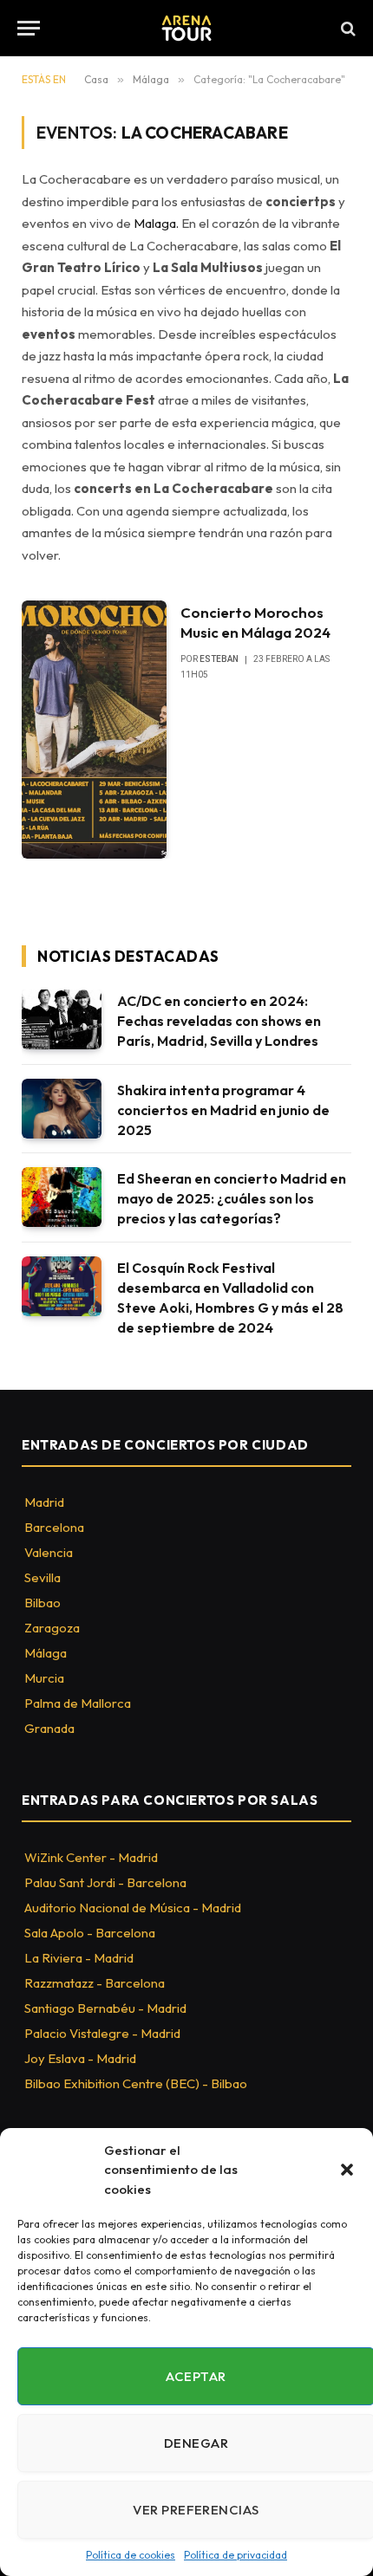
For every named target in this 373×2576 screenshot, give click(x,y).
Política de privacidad (236, 2555)
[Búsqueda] (347, 28)
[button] (347, 2170)
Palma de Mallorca (78, 1703)
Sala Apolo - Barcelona (90, 1933)
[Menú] (29, 28)
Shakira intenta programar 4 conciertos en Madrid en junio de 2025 (223, 1110)
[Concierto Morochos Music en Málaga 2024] (94, 729)
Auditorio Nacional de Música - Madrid (133, 1908)
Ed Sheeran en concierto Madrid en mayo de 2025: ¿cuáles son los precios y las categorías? (232, 1198)
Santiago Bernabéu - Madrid (105, 2008)
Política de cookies (131, 2555)
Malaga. (156, 223)
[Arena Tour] (186, 28)
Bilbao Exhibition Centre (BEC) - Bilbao (136, 2083)
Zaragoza (52, 1628)
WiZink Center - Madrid (91, 1857)
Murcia (44, 1678)
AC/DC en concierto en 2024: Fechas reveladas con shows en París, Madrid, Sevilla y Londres (219, 1021)
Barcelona (54, 1527)
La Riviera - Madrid (79, 1958)
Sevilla (43, 1577)
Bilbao (43, 1603)
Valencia (49, 1552)
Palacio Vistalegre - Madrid (102, 2033)
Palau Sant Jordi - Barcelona (105, 1882)
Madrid (44, 1502)
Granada (49, 1728)
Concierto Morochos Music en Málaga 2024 (255, 622)
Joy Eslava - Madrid (80, 2058)
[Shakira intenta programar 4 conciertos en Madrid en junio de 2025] (62, 1109)
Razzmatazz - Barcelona (95, 1983)
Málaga (46, 1653)
